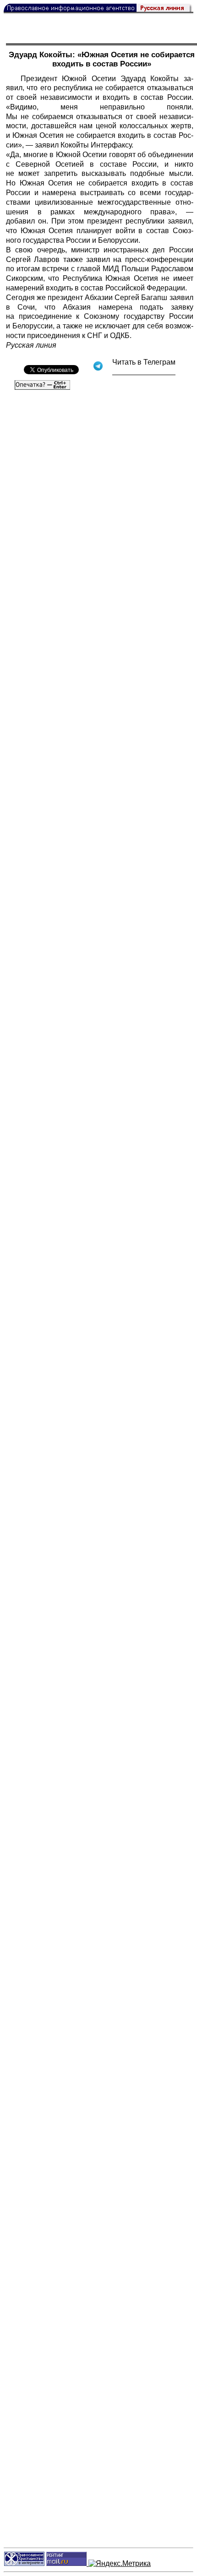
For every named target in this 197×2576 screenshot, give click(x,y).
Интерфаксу (111, 145)
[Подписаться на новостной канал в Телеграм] (144, 372)
